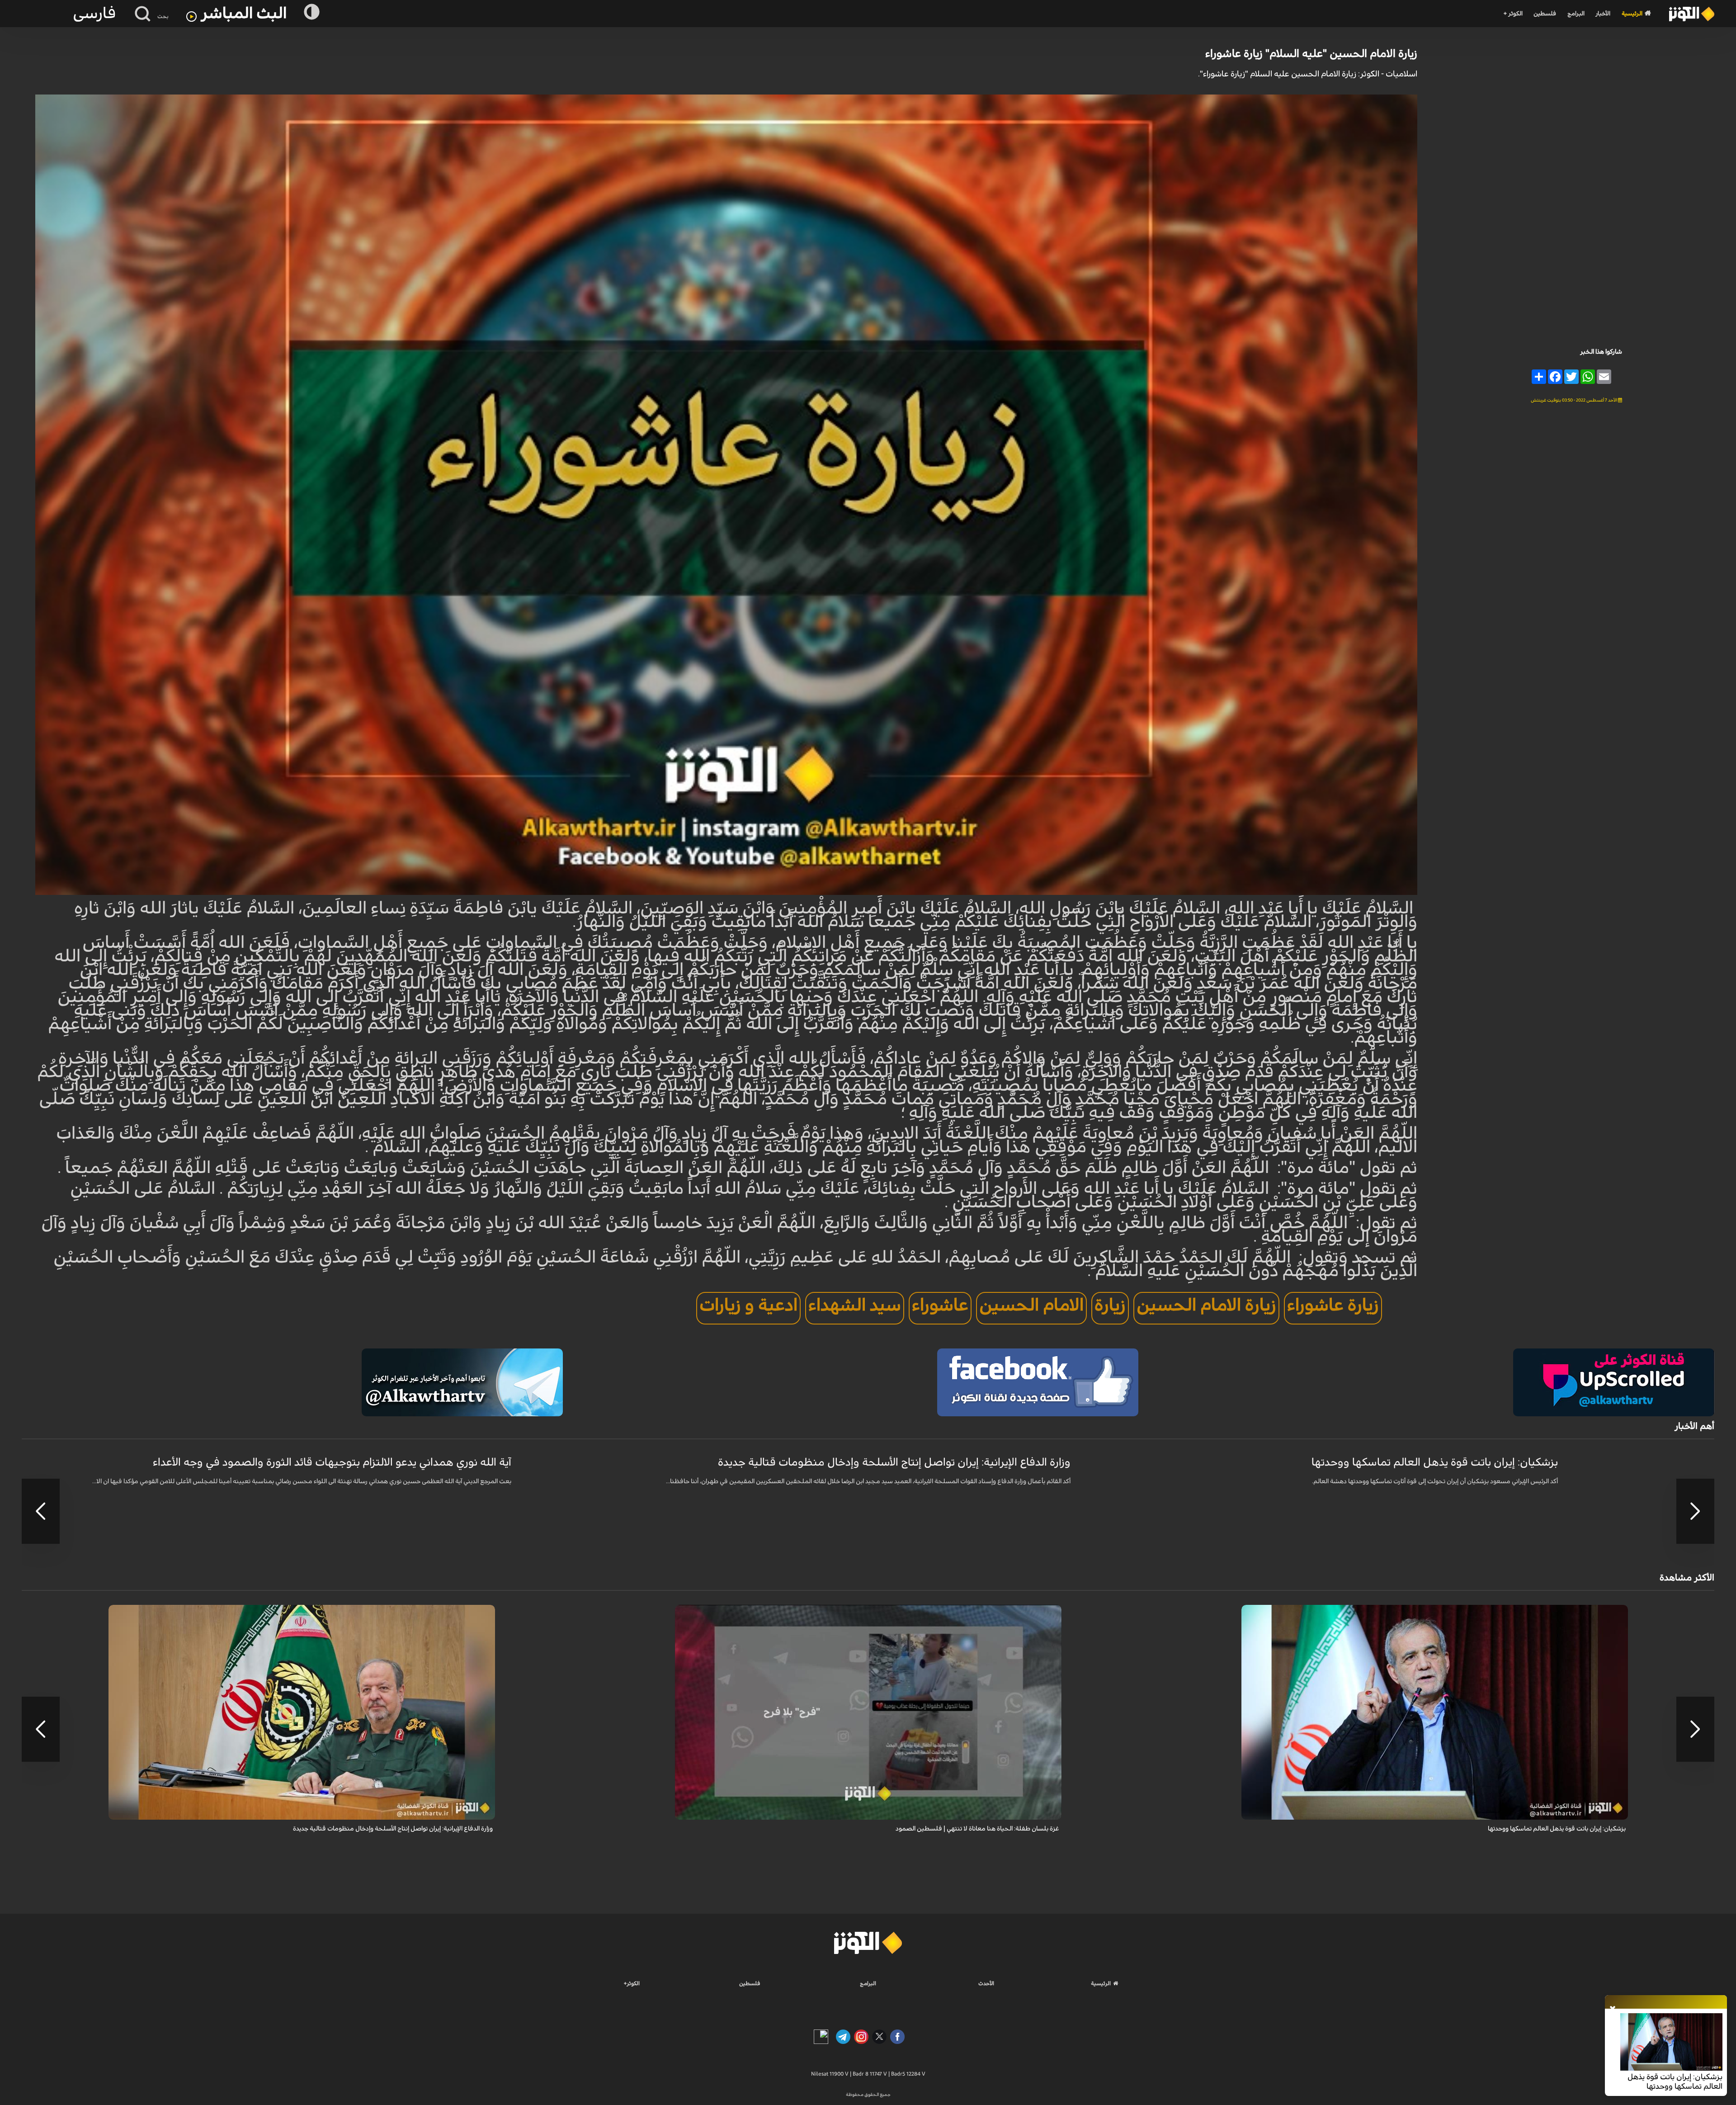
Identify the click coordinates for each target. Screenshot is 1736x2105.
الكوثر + (1513, 14)
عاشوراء (940, 1306)
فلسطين (1545, 14)
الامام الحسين (1031, 1306)
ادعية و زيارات (748, 1306)
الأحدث (986, 1983)
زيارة (1110, 1306)
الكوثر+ (632, 1983)
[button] (1695, 1511)
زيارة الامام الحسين (1206, 1306)
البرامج (1576, 14)
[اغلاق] (1613, 2009)
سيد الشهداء (855, 1306)
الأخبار (1603, 14)
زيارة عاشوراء (1333, 1306)
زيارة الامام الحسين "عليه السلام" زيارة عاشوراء (1311, 54)
